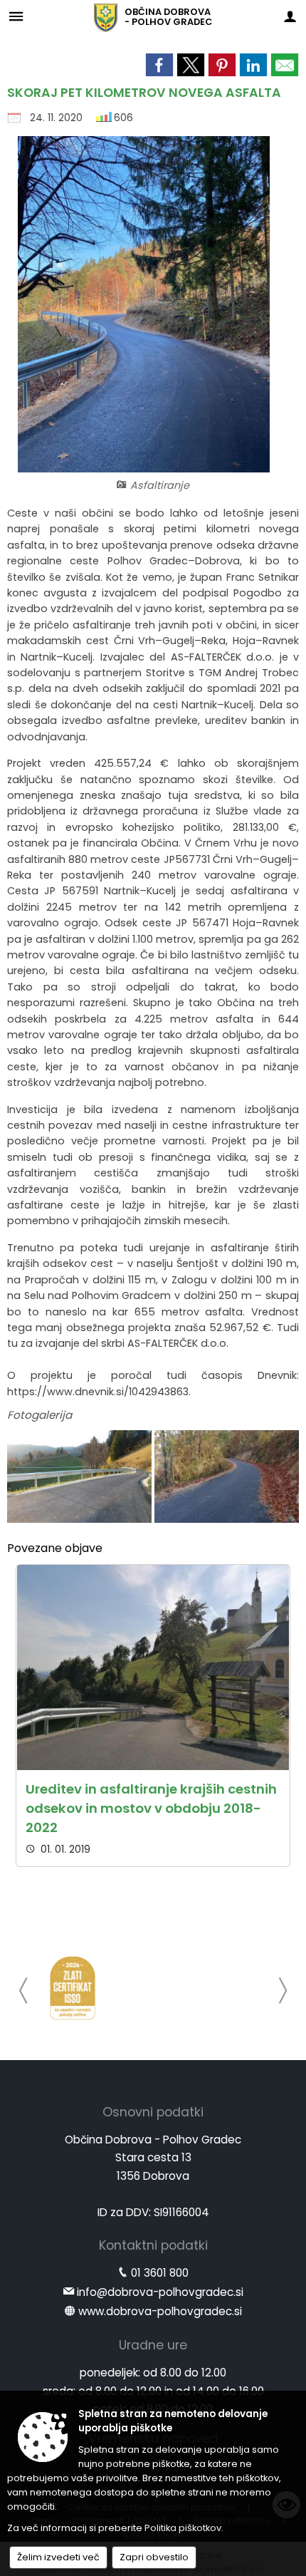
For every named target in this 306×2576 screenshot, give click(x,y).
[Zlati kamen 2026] (73, 1988)
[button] (24, 1991)
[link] (159, 65)
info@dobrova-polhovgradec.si (160, 2292)
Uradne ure (153, 2345)
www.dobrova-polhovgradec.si (160, 2311)
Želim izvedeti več (58, 2557)
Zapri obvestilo (154, 2557)
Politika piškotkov (183, 2528)
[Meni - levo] (16, 16)
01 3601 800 (160, 2273)
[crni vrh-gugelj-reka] (81, 1477)
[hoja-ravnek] (227, 1477)
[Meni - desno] (290, 16)
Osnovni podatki (153, 2112)
